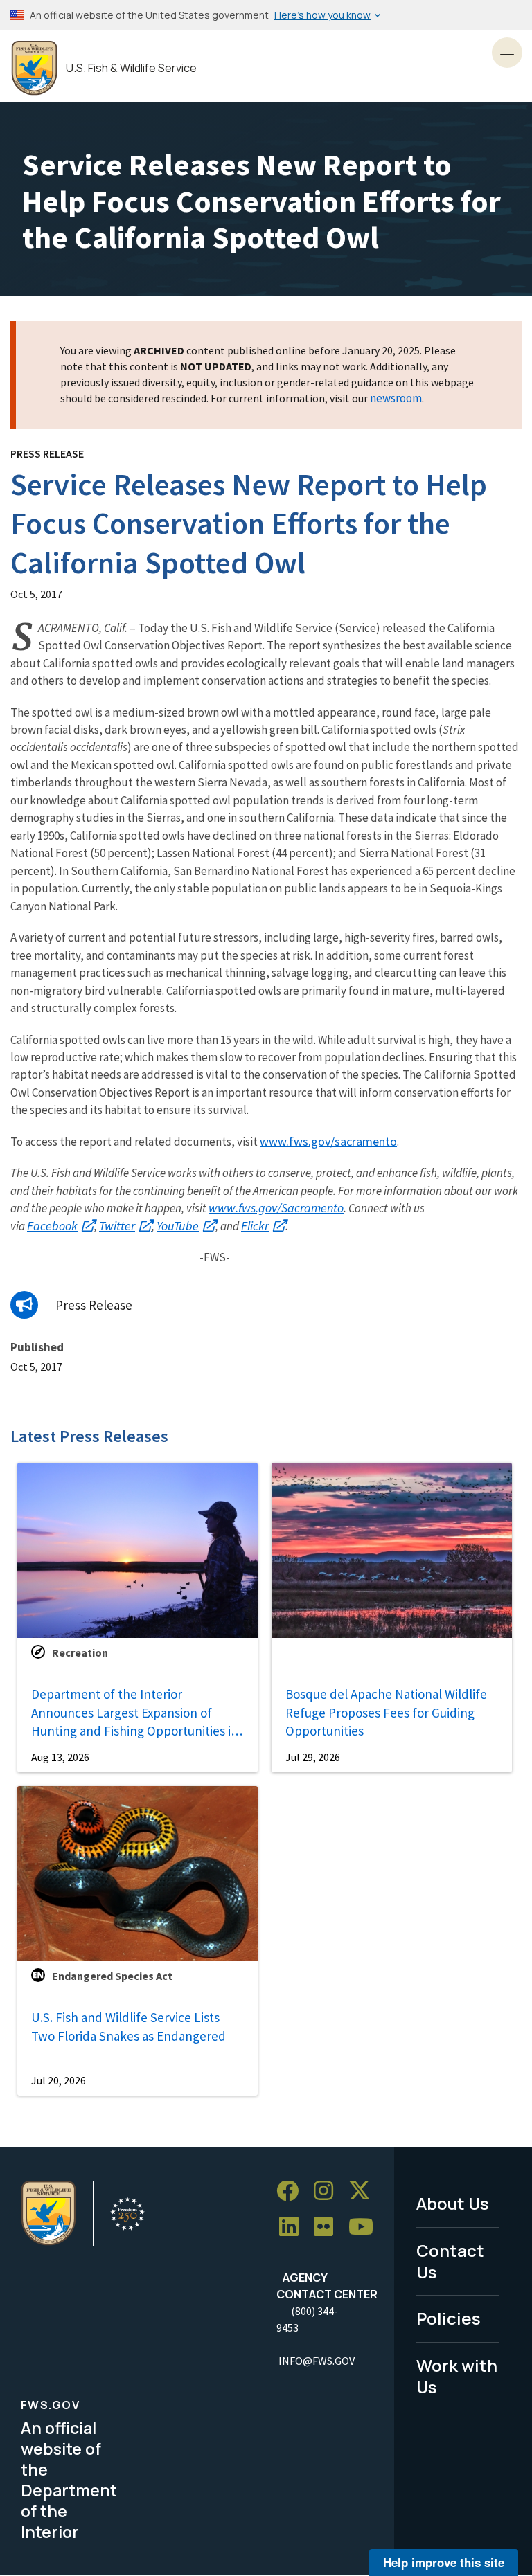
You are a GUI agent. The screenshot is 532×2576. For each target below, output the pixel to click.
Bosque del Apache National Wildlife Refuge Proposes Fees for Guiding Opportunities (386, 1712)
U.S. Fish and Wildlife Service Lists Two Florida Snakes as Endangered (128, 2027)
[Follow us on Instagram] (328, 2191)
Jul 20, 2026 (59, 2080)
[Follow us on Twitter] (364, 2191)
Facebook (52, 1226)
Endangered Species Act (112, 1976)
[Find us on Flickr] (328, 2227)
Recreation (80, 1652)
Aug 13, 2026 (60, 1757)
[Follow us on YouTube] (366, 2227)
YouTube (178, 1226)
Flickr (255, 1226)
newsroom (396, 398)
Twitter (117, 1226)
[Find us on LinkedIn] (294, 2227)
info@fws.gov (317, 2361)
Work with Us (457, 2376)
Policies (449, 2318)
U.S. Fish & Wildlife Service (131, 68)
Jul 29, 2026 (313, 1757)
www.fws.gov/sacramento (328, 1141)
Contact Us (450, 2261)
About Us (453, 2203)
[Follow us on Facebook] (292, 2191)
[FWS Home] (34, 68)
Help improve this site (444, 2562)
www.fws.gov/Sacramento (276, 1208)
